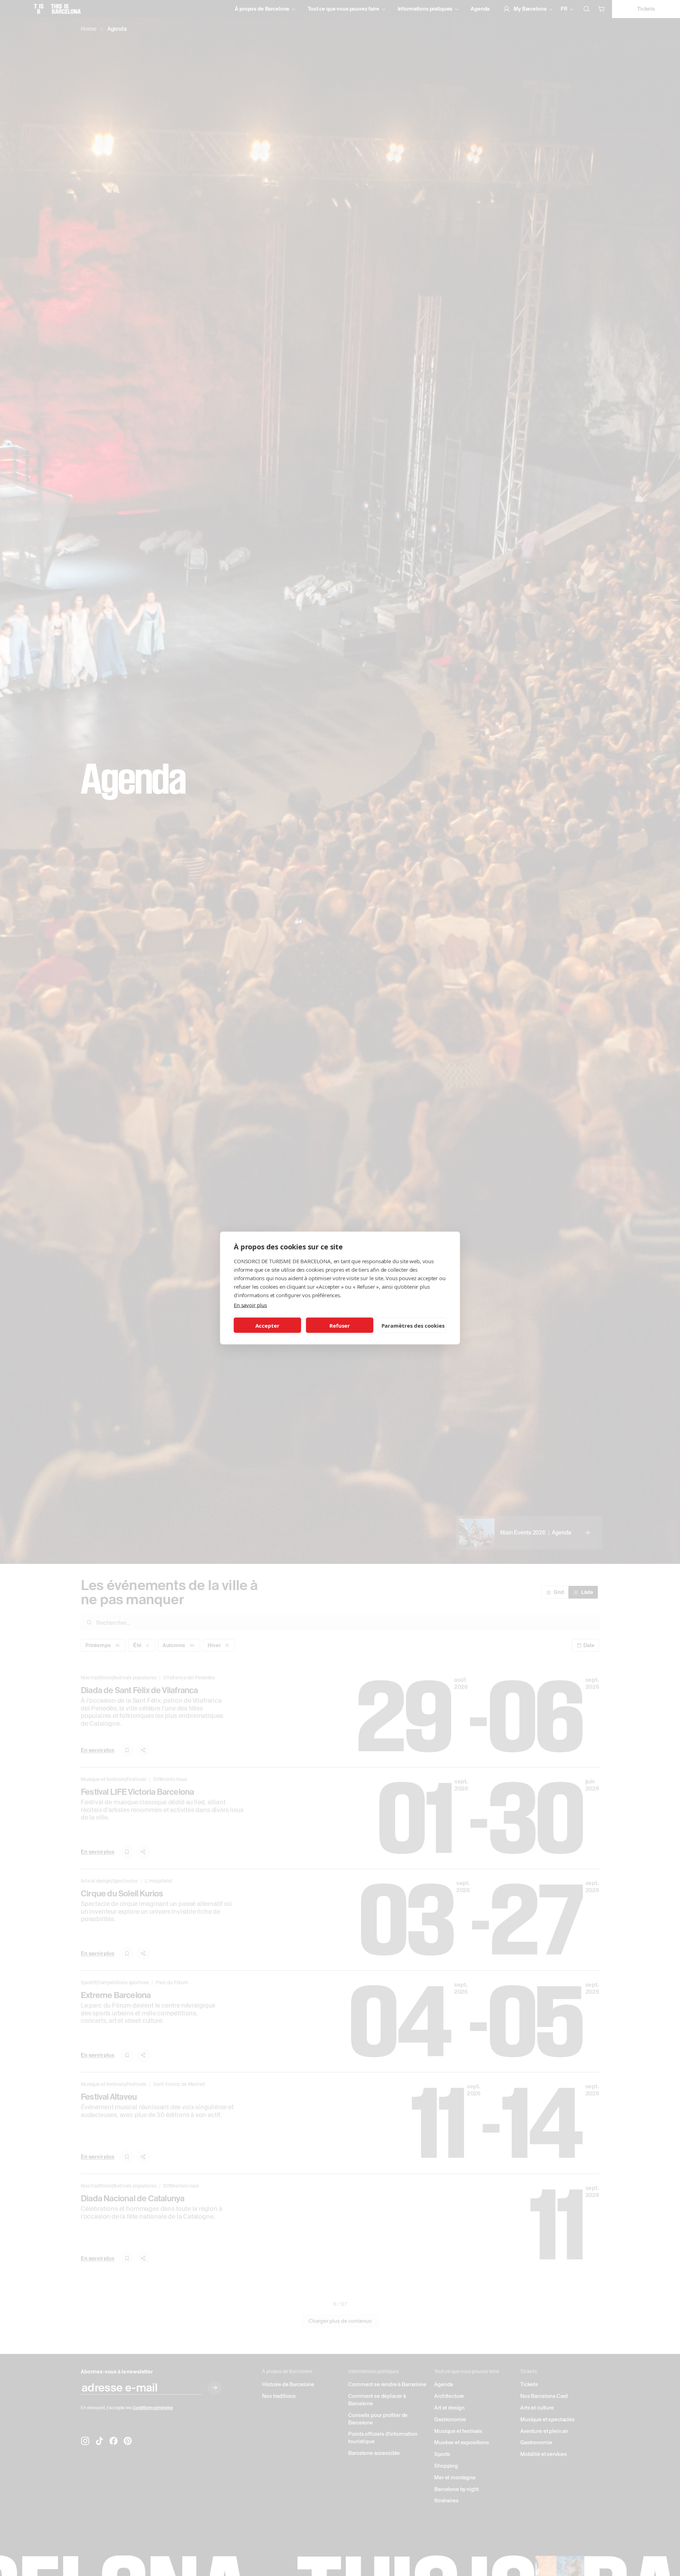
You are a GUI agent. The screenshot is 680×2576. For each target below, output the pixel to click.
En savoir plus (250, 1305)
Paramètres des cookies (413, 1325)
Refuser (340, 1325)
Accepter (267, 1325)
